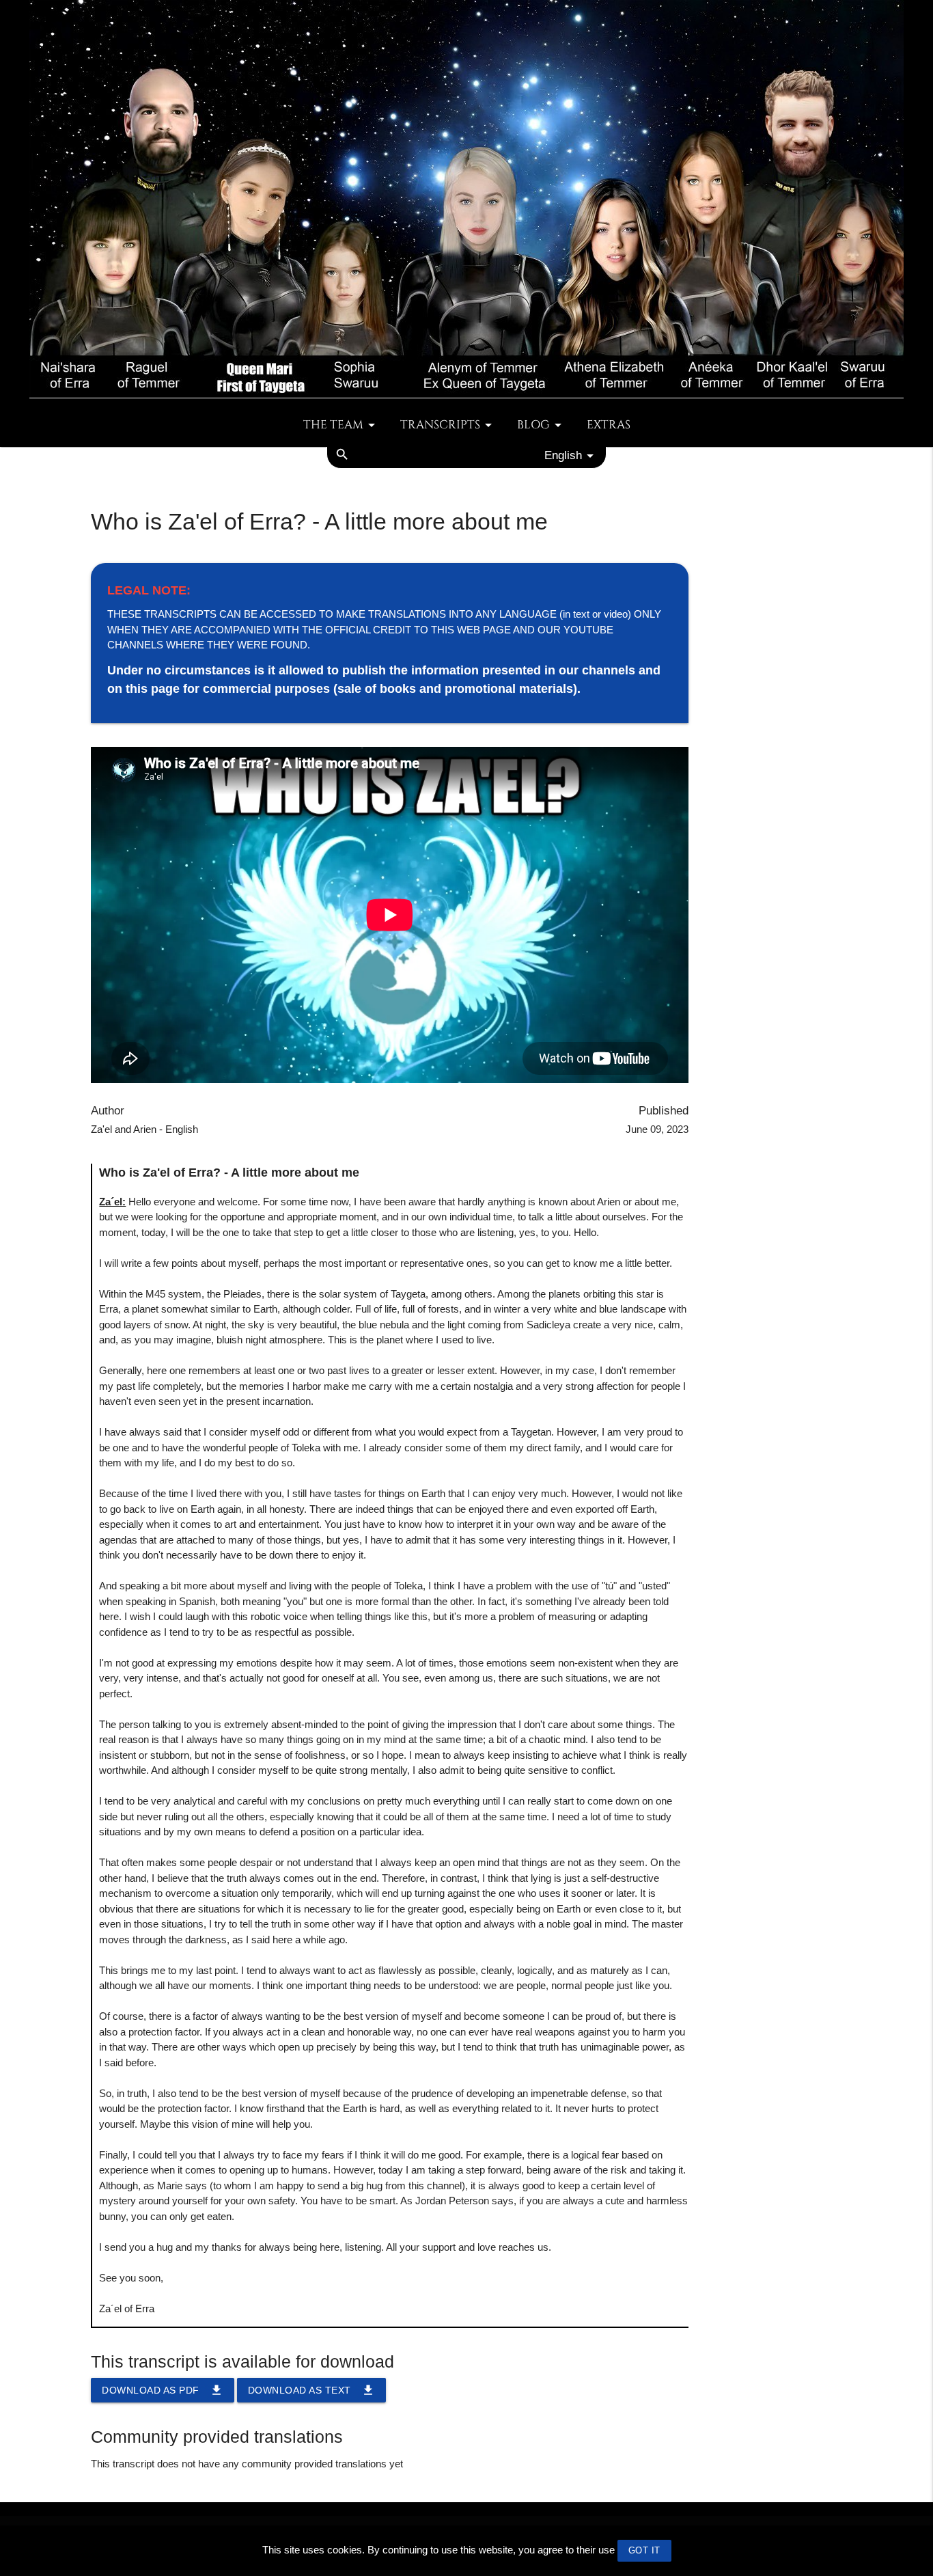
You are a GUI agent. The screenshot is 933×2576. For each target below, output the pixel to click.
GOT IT (644, 2550)
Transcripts (440, 425)
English (563, 455)
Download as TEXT (311, 2390)
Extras (609, 425)
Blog (533, 425)
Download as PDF (163, 2390)
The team (333, 425)
